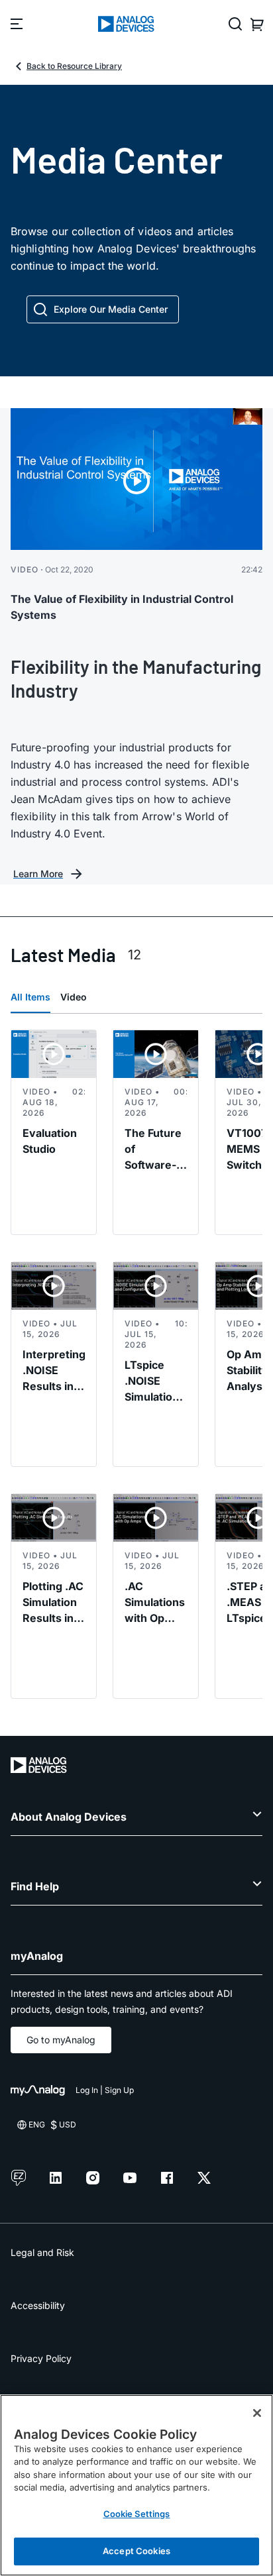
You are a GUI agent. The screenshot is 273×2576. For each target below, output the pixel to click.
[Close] (257, 2413)
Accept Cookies (136, 2551)
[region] (136, 2485)
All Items (30, 997)
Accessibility (38, 2305)
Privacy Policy (41, 2358)
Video (74, 997)
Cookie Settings (137, 2514)
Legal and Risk (42, 2252)
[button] (103, 309)
